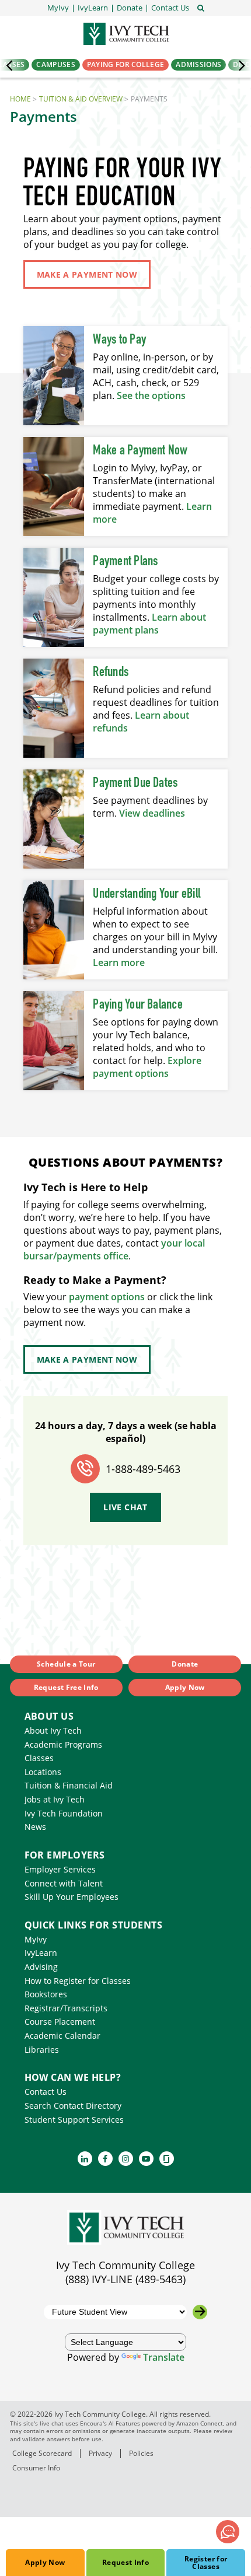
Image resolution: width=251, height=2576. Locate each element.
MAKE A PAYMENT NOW (87, 274)
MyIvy (36, 1939)
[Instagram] (126, 2159)
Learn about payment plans (149, 624)
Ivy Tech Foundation (64, 1813)
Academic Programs (63, 1744)
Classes (39, 1758)
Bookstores (46, 1994)
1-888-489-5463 (143, 1469)
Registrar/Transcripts (66, 2008)
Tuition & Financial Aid (69, 1785)
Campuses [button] (55, 64)
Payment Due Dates (135, 783)
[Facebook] (105, 2159)
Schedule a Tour (66, 1664)
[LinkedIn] (85, 2159)
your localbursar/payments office (114, 1249)
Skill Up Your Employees (72, 1897)
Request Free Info (66, 1687)
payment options (107, 1297)
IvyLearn (41, 1953)
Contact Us (46, 2092)
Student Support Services (74, 2120)
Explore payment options (147, 1067)
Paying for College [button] (125, 64)
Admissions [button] (198, 64)
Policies (141, 2453)
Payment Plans (125, 562)
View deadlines (152, 813)
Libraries (42, 2050)
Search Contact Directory (73, 2106)
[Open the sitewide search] (201, 7)
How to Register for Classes (78, 1981)
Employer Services (60, 1869)
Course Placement (60, 2022)
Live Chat (125, 1507)
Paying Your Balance (138, 1005)
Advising (41, 1967)
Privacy (100, 2453)
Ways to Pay (119, 340)
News (35, 1827)
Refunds (111, 673)
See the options (151, 395)
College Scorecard (42, 2453)
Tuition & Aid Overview (81, 99)
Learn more (119, 963)
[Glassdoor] (167, 2159)
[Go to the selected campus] (200, 2312)
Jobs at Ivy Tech (55, 1799)
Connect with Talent (64, 1883)
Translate (164, 2357)
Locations (43, 1772)
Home (20, 99)
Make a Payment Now (140, 451)
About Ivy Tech (53, 1730)
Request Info (125, 2562)
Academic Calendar (62, 2036)
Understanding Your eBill (147, 894)
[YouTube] (146, 2159)
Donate (185, 1664)
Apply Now (45, 2562)
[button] (170, 8)
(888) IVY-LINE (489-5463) (125, 2279)
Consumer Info (36, 2468)
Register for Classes (206, 2563)
